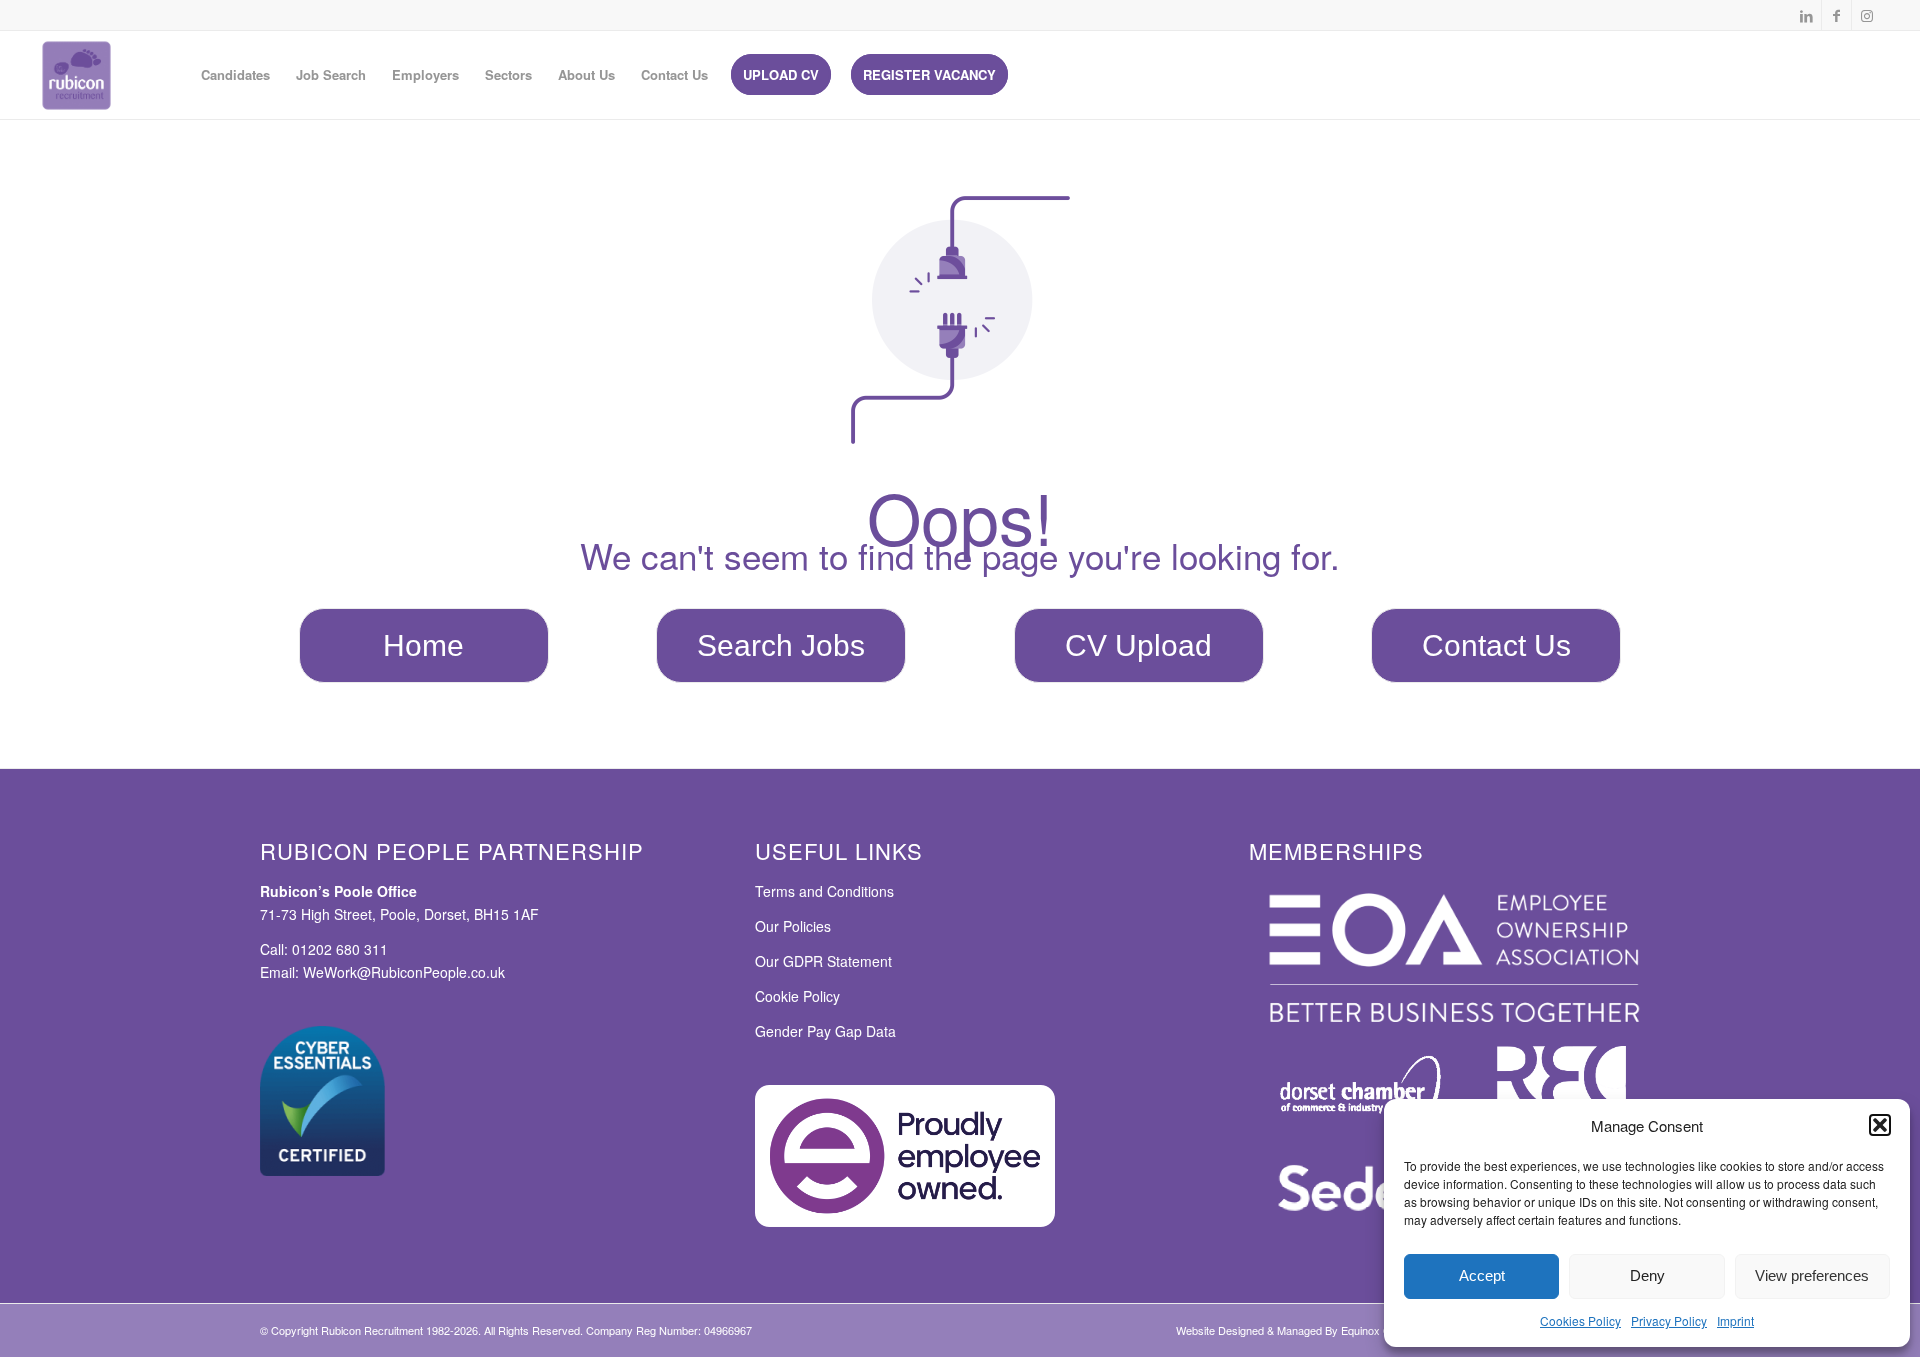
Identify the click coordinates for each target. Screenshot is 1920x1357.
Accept (1482, 1275)
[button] (1880, 1125)
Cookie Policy (797, 996)
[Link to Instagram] (1867, 15)
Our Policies (793, 926)
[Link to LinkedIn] (1806, 15)
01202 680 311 (340, 949)
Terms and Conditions (824, 891)
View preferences (1812, 1275)
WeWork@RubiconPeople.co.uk (404, 972)
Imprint (1735, 1320)
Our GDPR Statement (823, 961)
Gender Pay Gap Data (825, 1031)
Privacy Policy (1669, 1320)
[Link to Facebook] (1836, 15)
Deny (1647, 1275)
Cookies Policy (1580, 1320)
